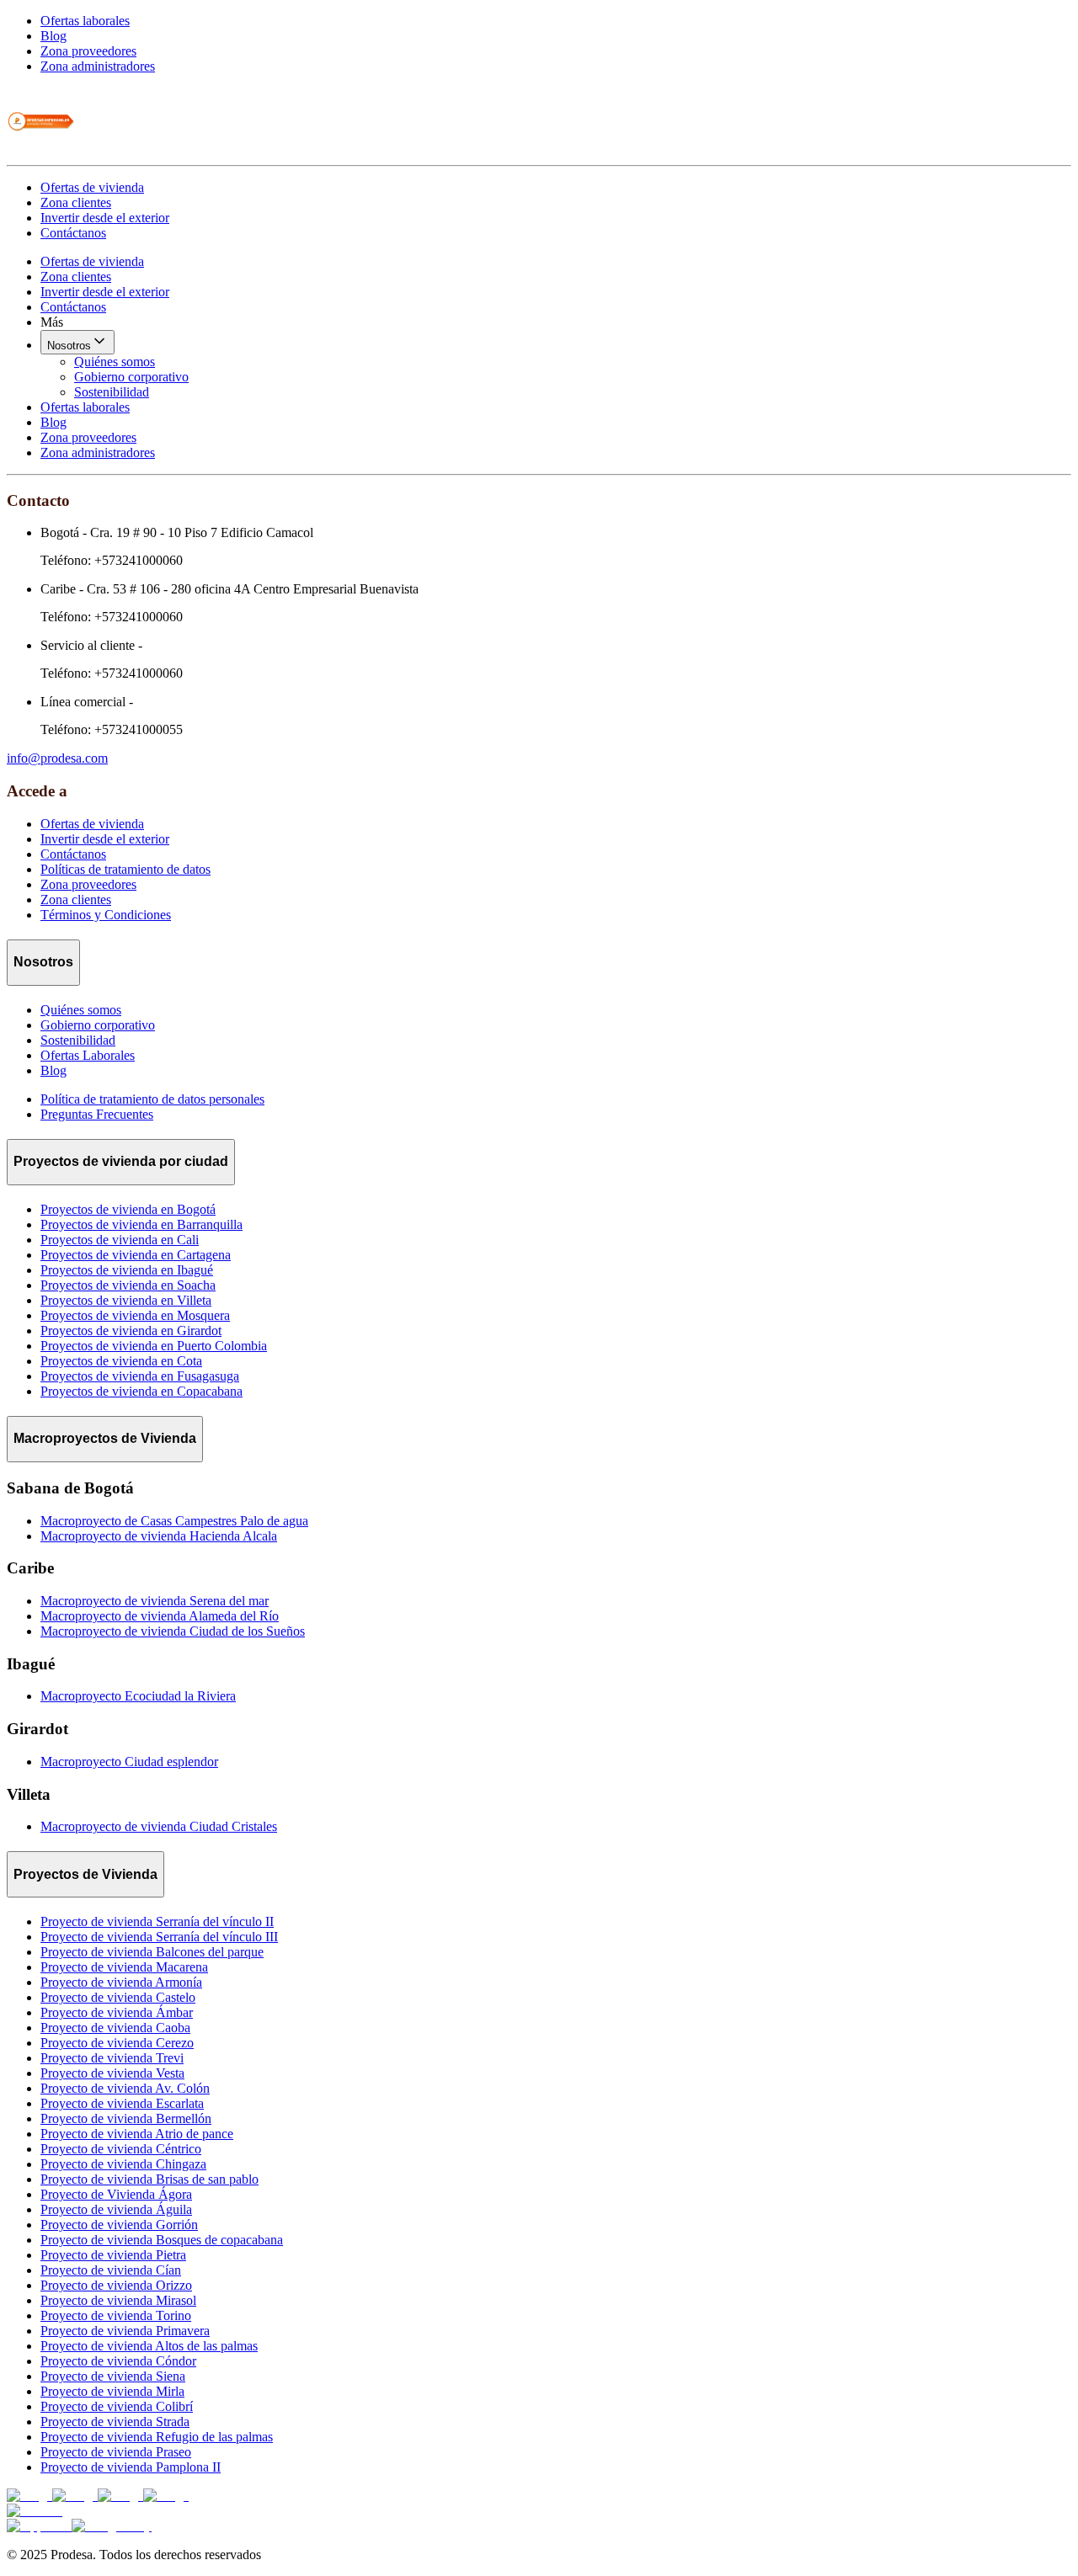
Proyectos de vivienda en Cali (120, 1240)
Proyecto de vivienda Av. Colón (125, 2088)
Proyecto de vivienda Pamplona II (131, 2467)
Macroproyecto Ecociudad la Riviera (138, 1696)
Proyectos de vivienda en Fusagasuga (140, 1376)
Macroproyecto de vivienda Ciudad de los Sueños (173, 1631)
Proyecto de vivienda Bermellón (126, 2118)
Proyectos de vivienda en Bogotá (128, 1209)
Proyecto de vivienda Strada (115, 2422)
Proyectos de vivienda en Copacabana (141, 1391)
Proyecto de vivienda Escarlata (122, 2103)
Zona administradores (98, 66)
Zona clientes (76, 202)
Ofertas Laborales (88, 1055)
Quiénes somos (115, 362)
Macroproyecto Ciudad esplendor (129, 1762)
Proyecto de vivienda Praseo (116, 2452)
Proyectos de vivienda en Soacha (128, 1285)
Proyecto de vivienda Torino (116, 2315)
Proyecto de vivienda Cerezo (117, 2043)
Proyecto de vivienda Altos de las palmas (149, 2346)
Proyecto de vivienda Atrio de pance (137, 2134)
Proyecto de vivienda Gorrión (119, 2225)
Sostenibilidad (112, 392)
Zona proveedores (88, 51)
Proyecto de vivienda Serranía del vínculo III (159, 1937)
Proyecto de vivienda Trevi (112, 2058)
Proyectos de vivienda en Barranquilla (141, 1224)
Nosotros (69, 346)
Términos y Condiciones (106, 915)
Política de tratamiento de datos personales (152, 1099)
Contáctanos (73, 233)
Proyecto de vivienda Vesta (112, 2073)
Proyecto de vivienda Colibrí (117, 2406)
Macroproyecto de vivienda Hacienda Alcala (159, 1536)
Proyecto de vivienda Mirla (112, 2391)
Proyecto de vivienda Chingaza (123, 2164)
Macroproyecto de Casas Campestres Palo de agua (174, 1521)
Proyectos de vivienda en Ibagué (127, 1270)
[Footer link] (29, 2496)
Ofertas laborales (85, 21)
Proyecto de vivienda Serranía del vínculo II (157, 1921)
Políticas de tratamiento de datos (125, 869)
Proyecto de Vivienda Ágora (116, 2194)
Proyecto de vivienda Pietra (113, 2255)
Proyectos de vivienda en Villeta (126, 1300)
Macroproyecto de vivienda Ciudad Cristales (159, 1826)
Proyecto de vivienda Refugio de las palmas (157, 2437)
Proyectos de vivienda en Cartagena (136, 1255)
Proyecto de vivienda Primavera (125, 2331)
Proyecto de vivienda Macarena (124, 1967)
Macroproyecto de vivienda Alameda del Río (160, 1616)
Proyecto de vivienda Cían (111, 2270)
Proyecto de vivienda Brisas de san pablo (149, 2179)
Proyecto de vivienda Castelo (118, 1997)
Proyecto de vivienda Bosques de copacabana (162, 2240)
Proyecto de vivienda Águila (116, 2209)
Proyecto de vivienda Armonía (121, 1982)
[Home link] (40, 150)
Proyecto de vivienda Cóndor (118, 2361)
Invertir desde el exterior (105, 218)
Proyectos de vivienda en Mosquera (135, 1315)
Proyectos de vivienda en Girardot (131, 1331)
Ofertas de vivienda (92, 187)
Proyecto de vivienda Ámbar (117, 2012)
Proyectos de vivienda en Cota (121, 1361)
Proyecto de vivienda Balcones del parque (152, 1952)
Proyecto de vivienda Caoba (115, 2028)
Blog (53, 36)
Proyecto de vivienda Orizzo (116, 2285)
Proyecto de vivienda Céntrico (121, 2149)
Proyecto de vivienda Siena (113, 2376)
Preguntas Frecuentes (97, 1114)
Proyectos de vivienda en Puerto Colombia (154, 1346)
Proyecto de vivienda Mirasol (118, 2300)
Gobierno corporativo (131, 377)
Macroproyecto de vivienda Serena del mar (155, 1601)
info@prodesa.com (57, 758)
